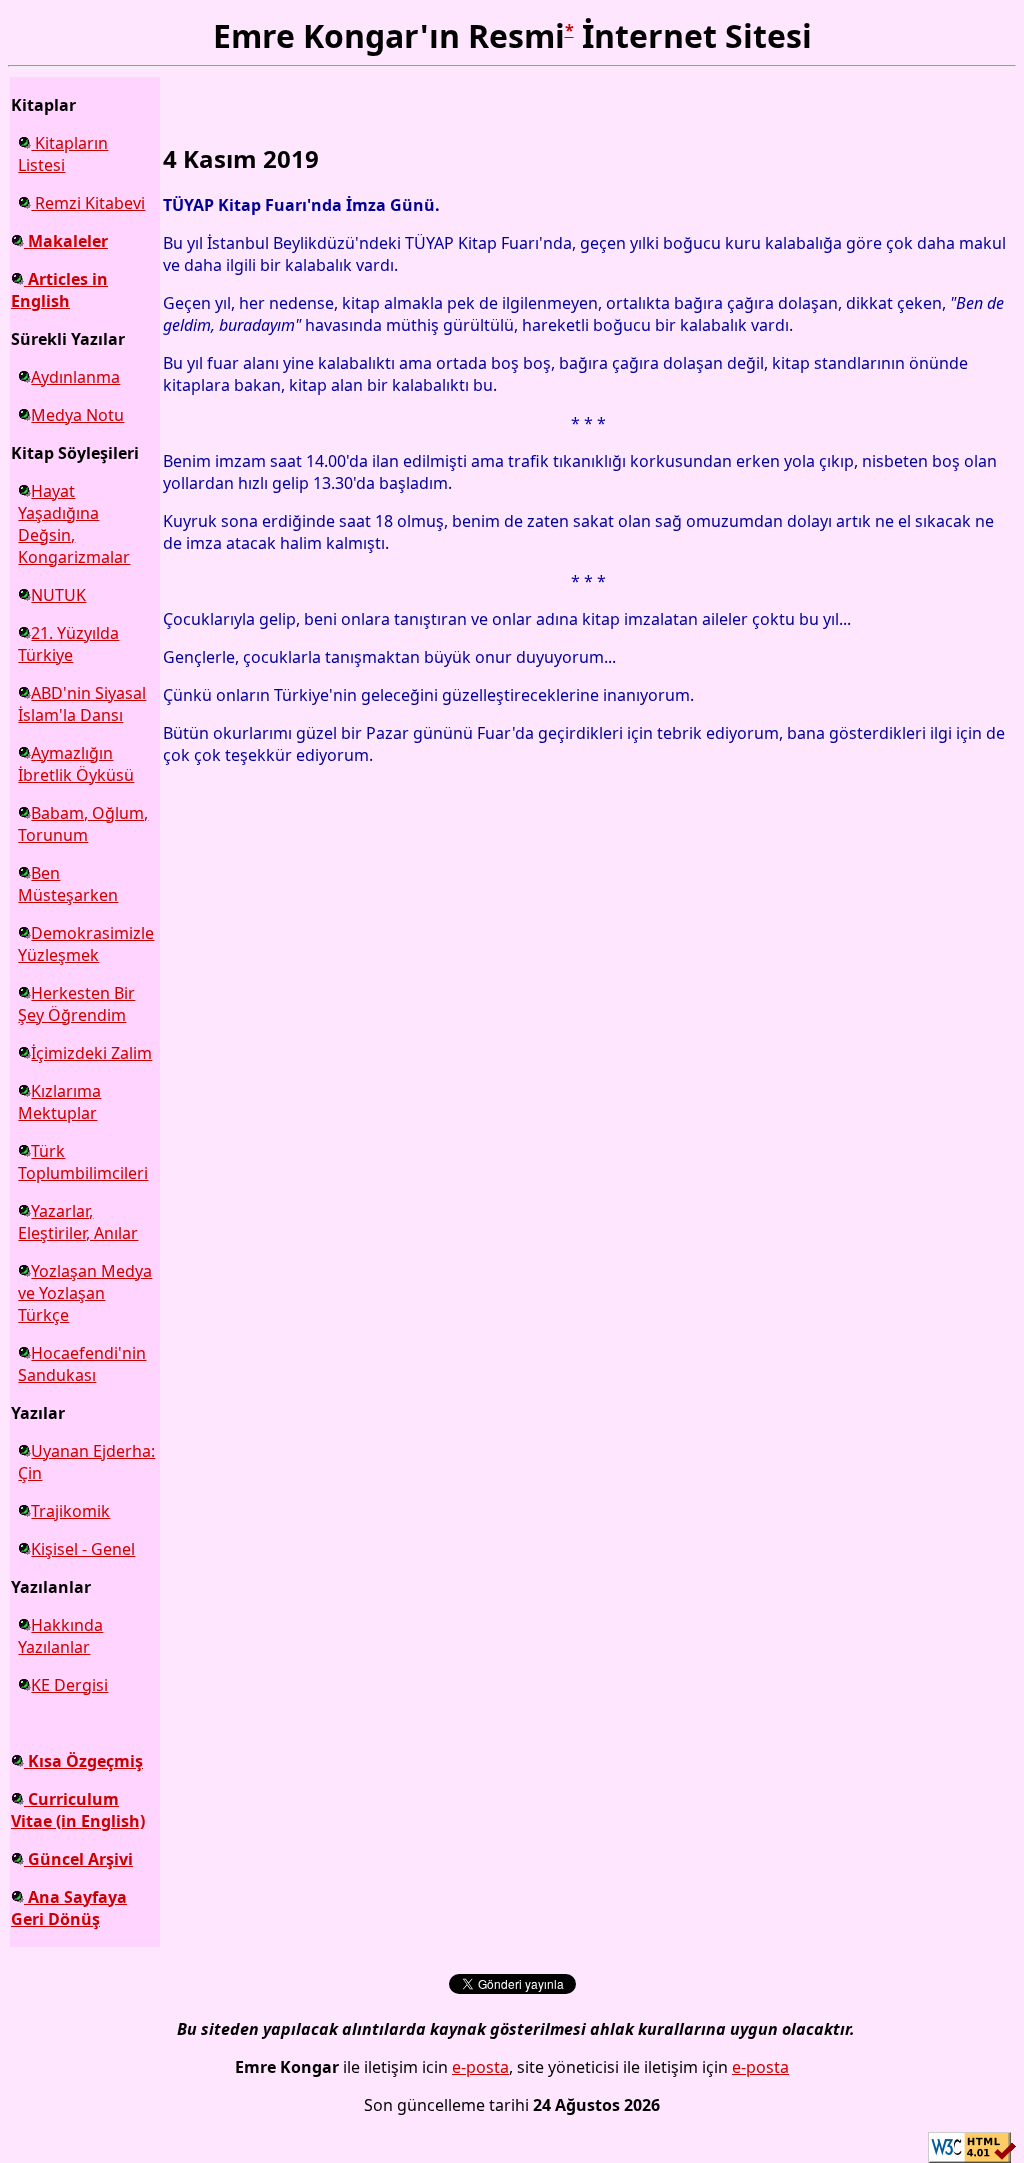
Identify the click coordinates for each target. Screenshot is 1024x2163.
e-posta (480, 2067)
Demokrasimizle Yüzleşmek (86, 944)
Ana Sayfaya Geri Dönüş (69, 1908)
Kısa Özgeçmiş (83, 1761)
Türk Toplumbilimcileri (83, 1162)
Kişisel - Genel (83, 1549)
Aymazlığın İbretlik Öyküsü (76, 764)
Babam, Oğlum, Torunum (83, 824)
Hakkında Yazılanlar (60, 1636)
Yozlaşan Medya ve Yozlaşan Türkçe (85, 1293)
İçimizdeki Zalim (91, 1053)
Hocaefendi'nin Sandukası (82, 1364)
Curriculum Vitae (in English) (78, 1810)
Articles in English (59, 290)
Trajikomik (70, 1511)
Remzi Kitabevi (88, 203)
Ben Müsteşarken (68, 884)
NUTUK (58, 595)
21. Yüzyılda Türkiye (68, 644)
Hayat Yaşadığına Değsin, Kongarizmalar (74, 524)
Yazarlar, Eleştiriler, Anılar (78, 1222)
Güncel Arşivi (78, 1859)
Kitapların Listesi (63, 154)
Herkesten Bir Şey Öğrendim (76, 1004)
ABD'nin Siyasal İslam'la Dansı (82, 704)
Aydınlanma (75, 377)
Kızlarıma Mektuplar (59, 1102)
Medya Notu (77, 415)
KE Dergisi (69, 1685)
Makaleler (66, 241)
